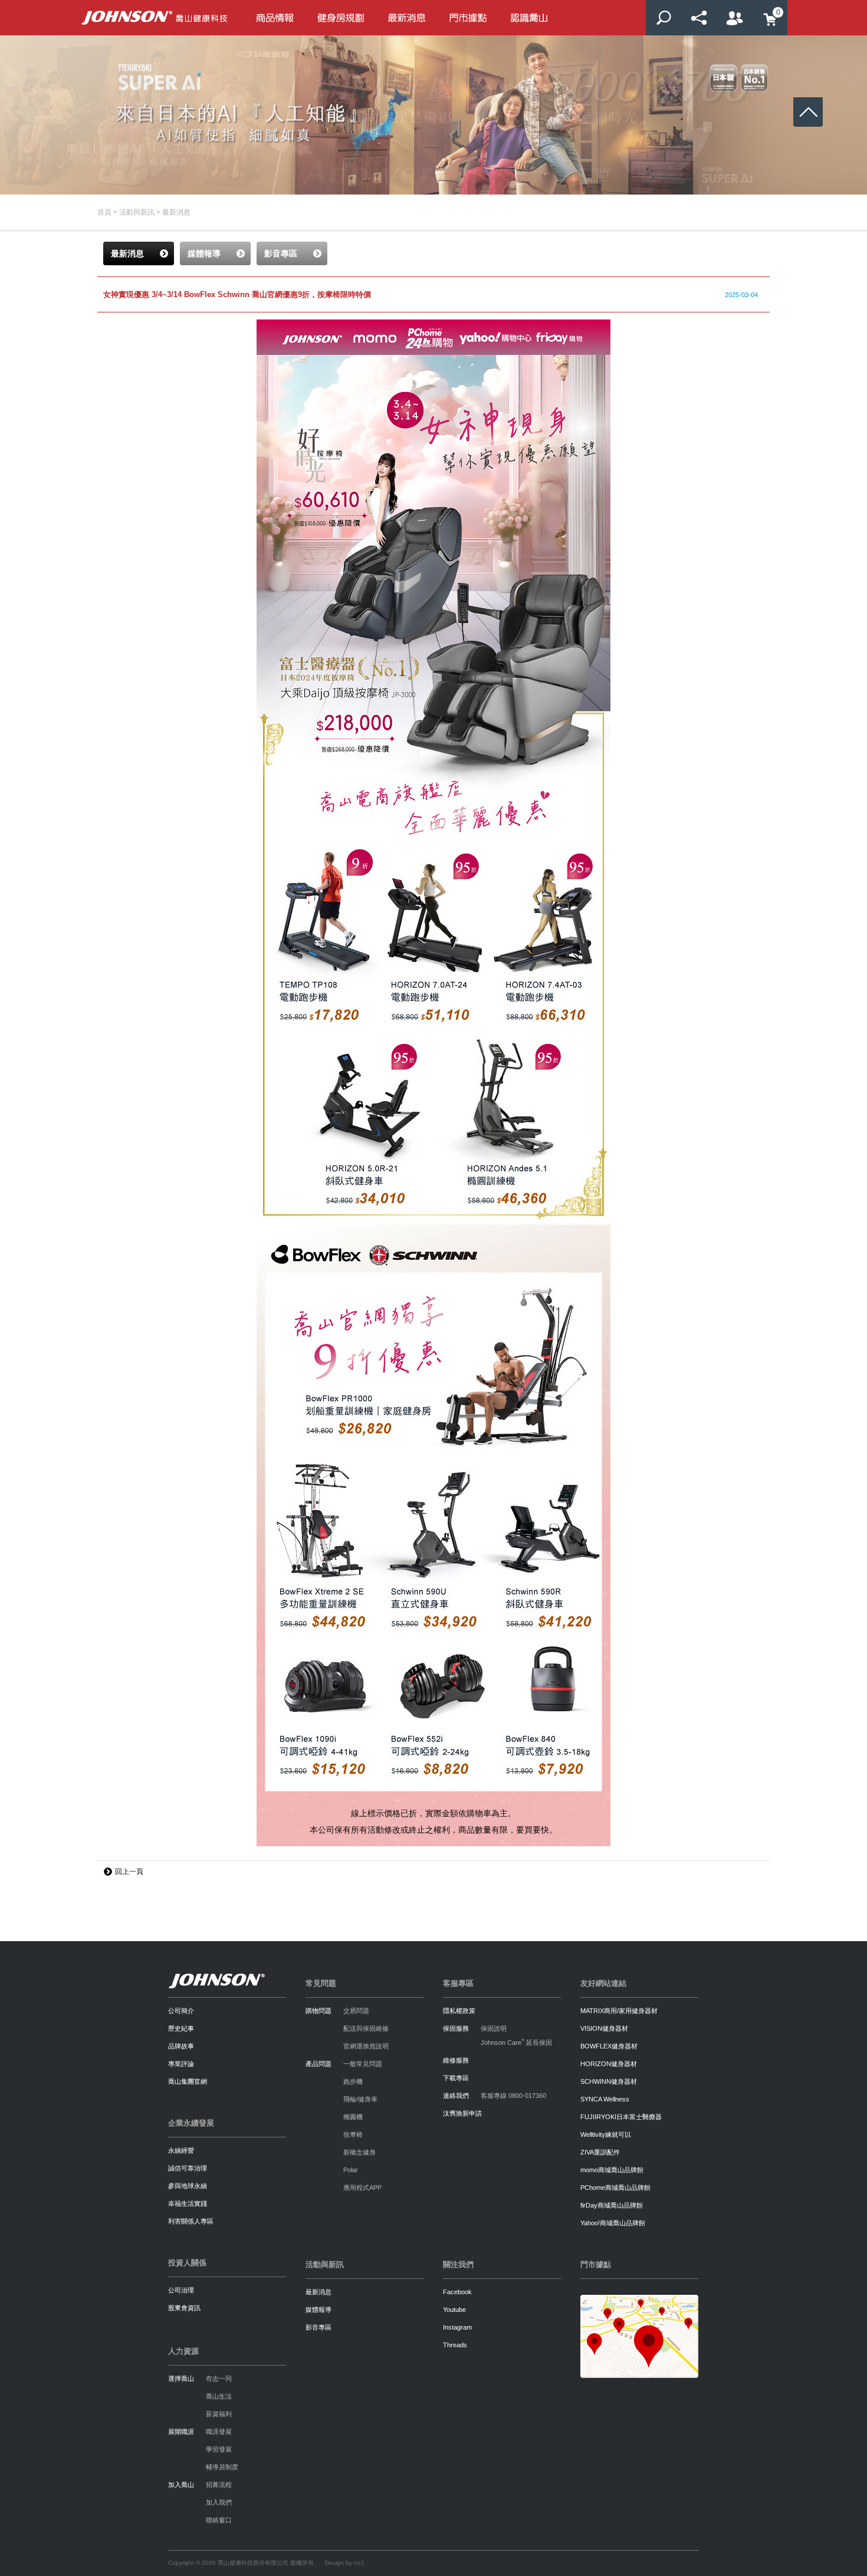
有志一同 (219, 2379)
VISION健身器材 (604, 2028)
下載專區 (456, 2078)
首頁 (104, 212)
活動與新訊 (137, 212)
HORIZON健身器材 (609, 2064)
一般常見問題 (363, 2064)
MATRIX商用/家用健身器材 (619, 2011)
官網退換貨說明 (366, 2046)
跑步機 (353, 2081)
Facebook (457, 2292)
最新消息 (176, 212)
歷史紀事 (181, 2028)
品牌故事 (181, 2046)
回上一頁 (129, 1872)
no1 (359, 2563)
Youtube (454, 2310)
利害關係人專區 (191, 2221)
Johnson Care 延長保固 (516, 2043)
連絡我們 (456, 2096)
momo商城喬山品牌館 (612, 2170)
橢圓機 (353, 2117)
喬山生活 (219, 2396)
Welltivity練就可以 (606, 2134)
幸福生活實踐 (188, 2203)
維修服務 (456, 2060)
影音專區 (318, 2327)
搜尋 (664, 18)
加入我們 (219, 2502)
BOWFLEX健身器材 (609, 2046)
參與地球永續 (188, 2186)
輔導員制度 (222, 2467)
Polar (351, 2170)
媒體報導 (318, 2310)
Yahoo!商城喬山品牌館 (613, 2223)
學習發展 (219, 2449)
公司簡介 (181, 2011)
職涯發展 (219, 2432)
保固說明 (494, 2028)
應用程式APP (362, 2188)
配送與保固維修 (366, 2028)
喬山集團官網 (188, 2081)
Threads (455, 2345)
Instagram (457, 2327)
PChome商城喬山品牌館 (615, 2188)
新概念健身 (359, 2152)
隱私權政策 (459, 2011)
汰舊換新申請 (462, 2113)
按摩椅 (353, 2134)
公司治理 (181, 2290)
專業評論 (181, 2064)
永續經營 (181, 2150)
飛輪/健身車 (360, 2099)
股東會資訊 (184, 2308)
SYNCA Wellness (605, 2099)
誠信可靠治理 (188, 2168)
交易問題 (356, 2011)
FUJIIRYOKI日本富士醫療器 (621, 2117)
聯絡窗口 (219, 2520)
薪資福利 (219, 2414)
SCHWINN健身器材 (609, 2081)
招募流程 (219, 2485)
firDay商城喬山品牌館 (612, 2205)
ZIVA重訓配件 (600, 2152)
